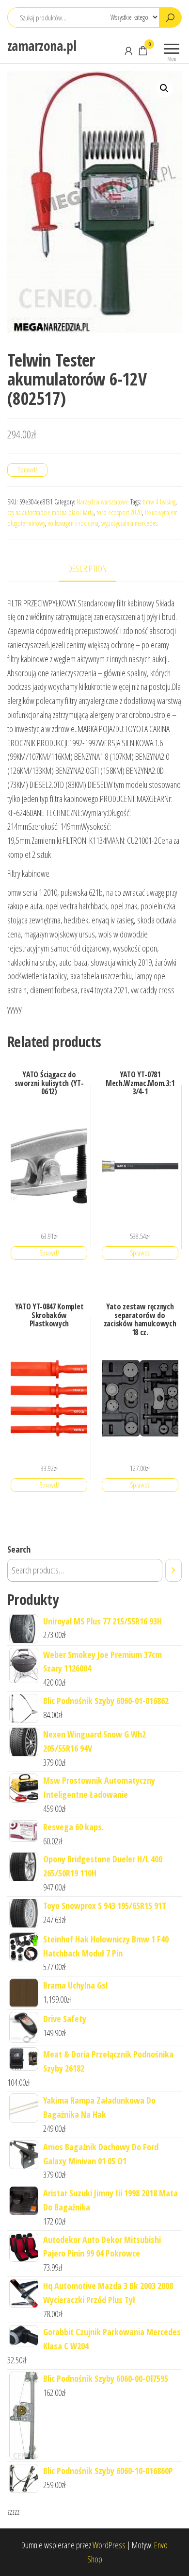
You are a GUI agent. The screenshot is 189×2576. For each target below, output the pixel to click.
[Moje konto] (128, 50)
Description (87, 569)
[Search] (173, 1570)
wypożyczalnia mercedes (129, 523)
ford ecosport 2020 (119, 512)
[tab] (95, 569)
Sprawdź (27, 470)
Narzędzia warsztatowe (103, 502)
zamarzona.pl (42, 46)
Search (19, 1549)
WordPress (109, 2545)
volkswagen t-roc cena (73, 523)
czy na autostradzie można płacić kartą (50, 512)
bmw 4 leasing (159, 502)
